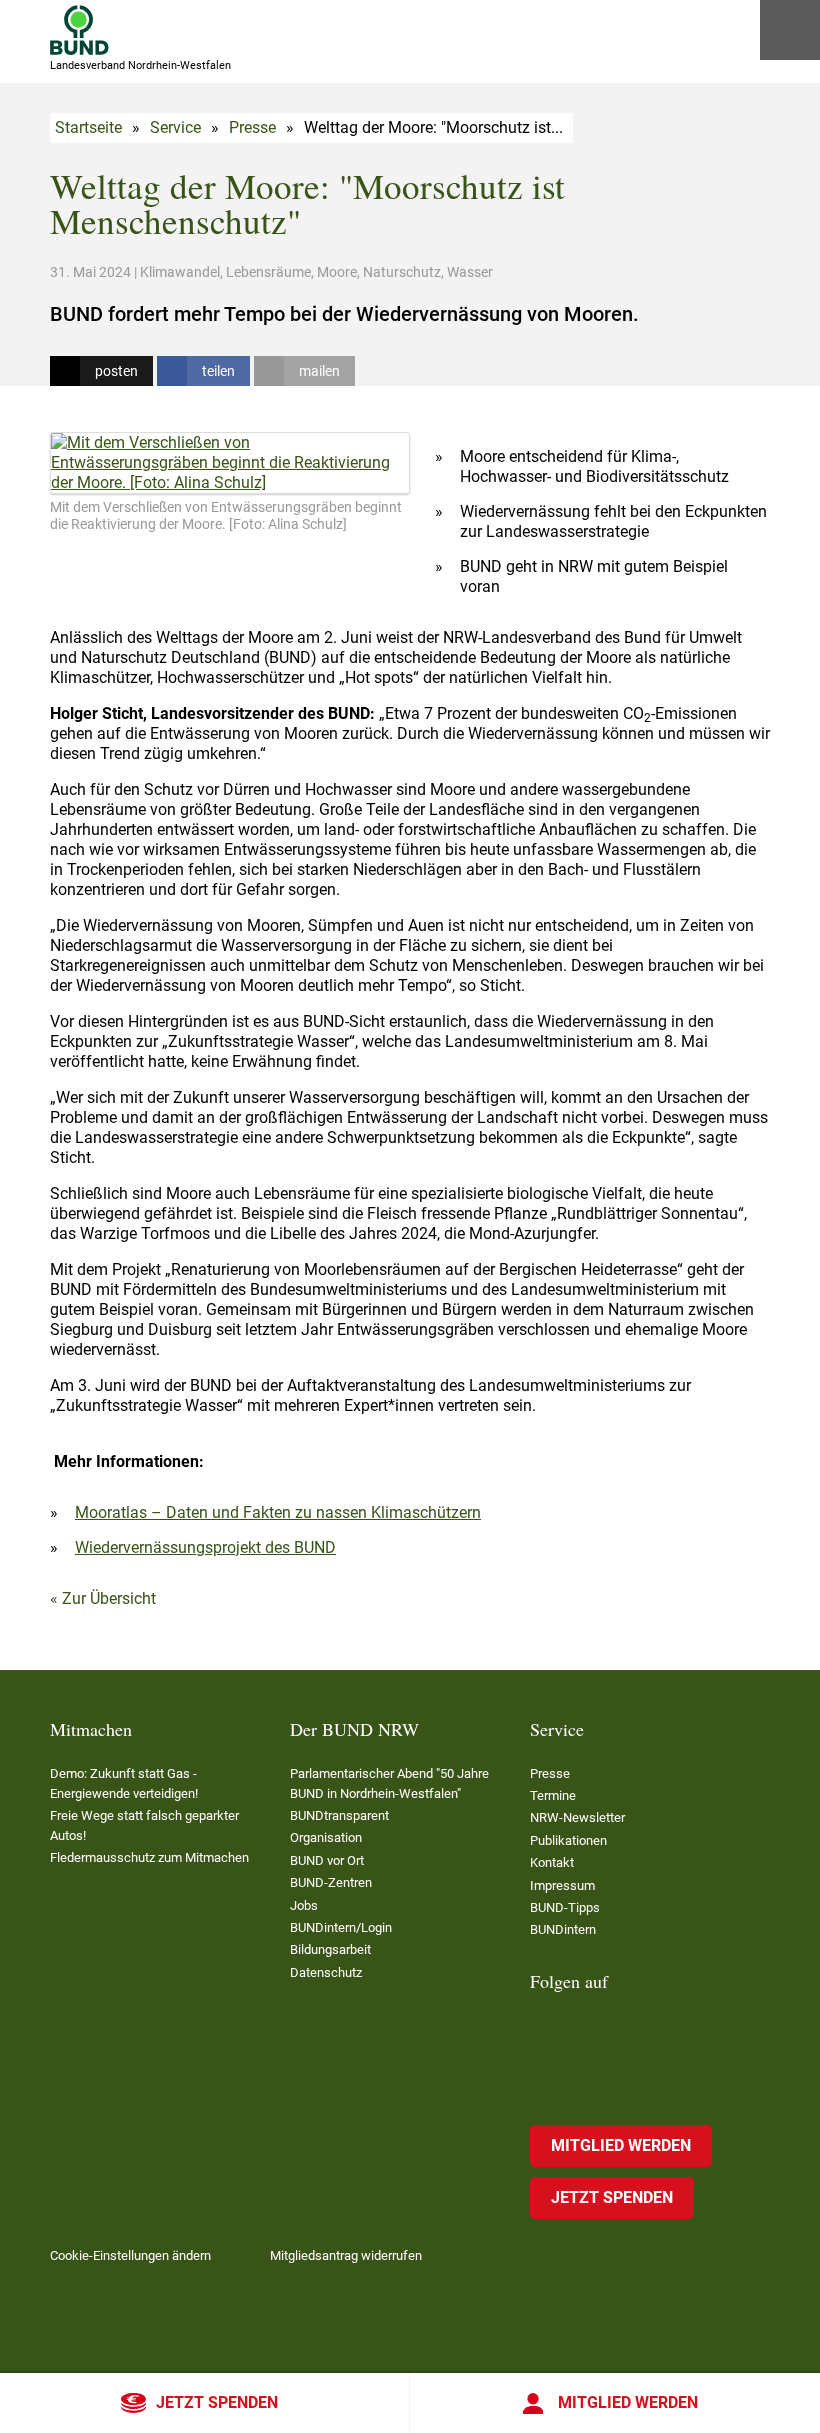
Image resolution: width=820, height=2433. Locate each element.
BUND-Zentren (331, 1882)
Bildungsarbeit (330, 1949)
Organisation (326, 1837)
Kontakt (552, 1862)
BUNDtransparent (339, 1815)
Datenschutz (326, 1972)
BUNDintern (563, 1929)
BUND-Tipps (565, 1907)
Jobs (304, 1905)
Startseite (88, 127)
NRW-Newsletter (577, 1817)
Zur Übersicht (109, 1598)
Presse (252, 127)
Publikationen (568, 1840)
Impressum (562, 1885)
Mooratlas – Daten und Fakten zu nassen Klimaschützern (278, 1512)
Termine (553, 1795)
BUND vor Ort (327, 1860)
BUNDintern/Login (341, 1927)
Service (175, 127)
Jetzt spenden (217, 2402)
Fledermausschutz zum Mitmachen (149, 1857)
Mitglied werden (628, 2402)
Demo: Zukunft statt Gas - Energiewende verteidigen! (124, 1783)
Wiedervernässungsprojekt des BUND (205, 1547)
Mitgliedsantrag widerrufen (346, 2255)
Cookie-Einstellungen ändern (130, 2255)
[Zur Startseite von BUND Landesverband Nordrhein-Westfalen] (79, 30)
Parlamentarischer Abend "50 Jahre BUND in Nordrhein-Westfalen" (389, 1783)
